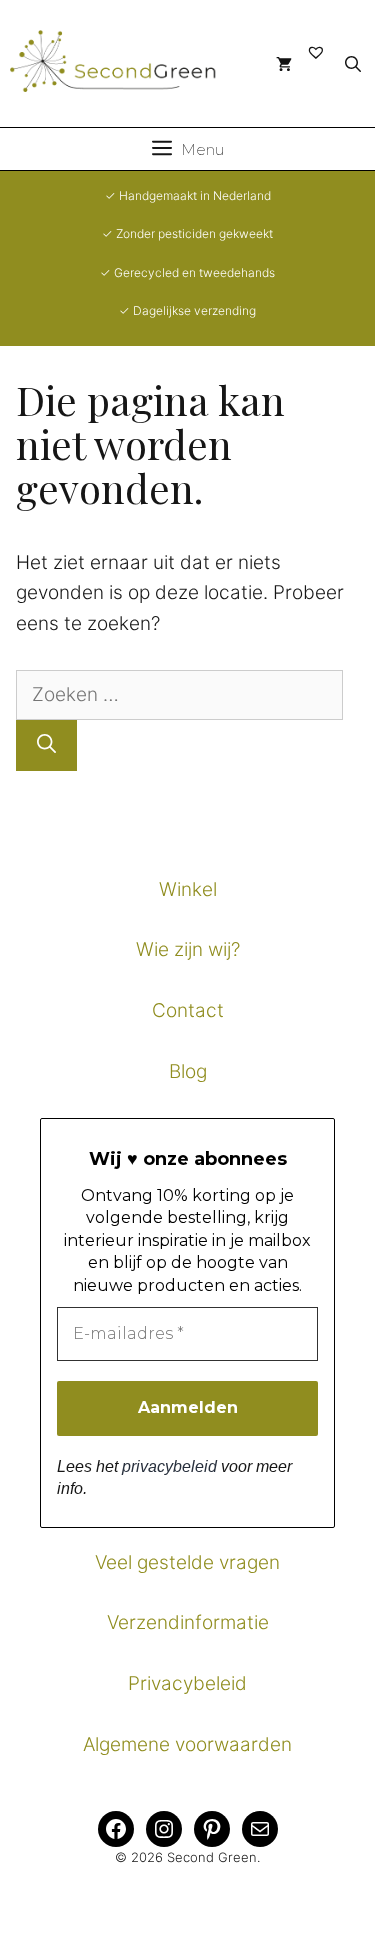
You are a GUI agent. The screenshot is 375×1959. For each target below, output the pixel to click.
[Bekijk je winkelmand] (284, 63)
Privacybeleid (187, 1683)
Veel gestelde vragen (187, 1562)
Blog (188, 1071)
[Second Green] (125, 63)
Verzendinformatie (188, 1622)
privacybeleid (169, 1466)
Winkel (188, 889)
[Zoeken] (46, 745)
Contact (188, 1010)
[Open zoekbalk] (353, 63)
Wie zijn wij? (188, 949)
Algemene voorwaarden (187, 1744)
